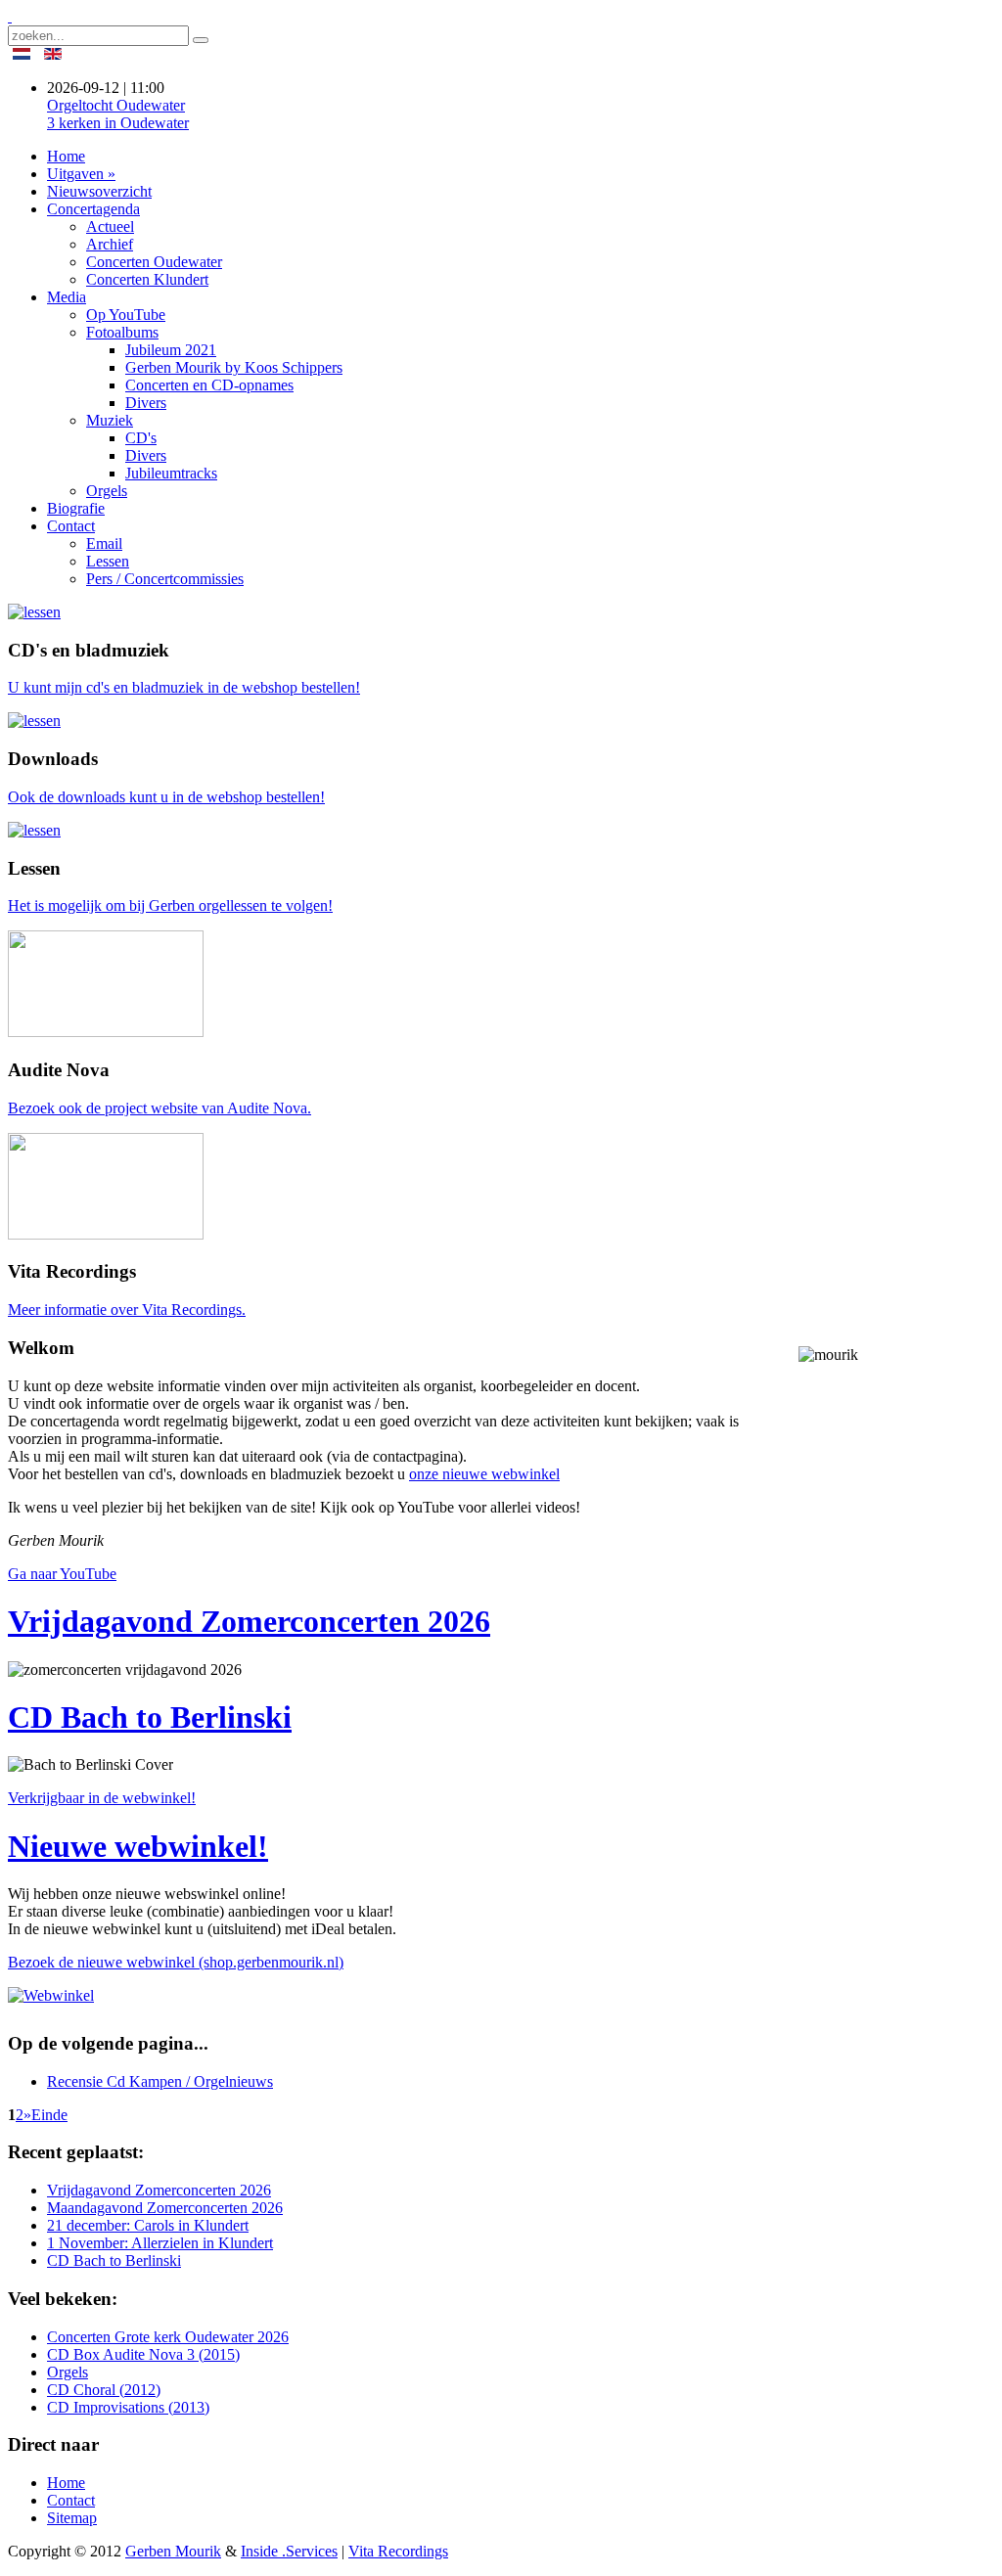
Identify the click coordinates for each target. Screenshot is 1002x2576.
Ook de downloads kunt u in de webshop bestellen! (166, 797)
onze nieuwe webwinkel (484, 1474)
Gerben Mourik (173, 2551)
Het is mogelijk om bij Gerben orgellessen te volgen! (170, 905)
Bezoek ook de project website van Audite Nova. (159, 1108)
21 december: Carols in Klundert (148, 2225)
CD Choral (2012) (104, 2390)
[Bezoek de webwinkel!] (56, 1995)
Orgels (68, 2372)
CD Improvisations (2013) (128, 2407)
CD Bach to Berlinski (150, 1717)
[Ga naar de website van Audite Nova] (106, 1032)
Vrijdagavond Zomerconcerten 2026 (249, 1621)
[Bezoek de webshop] (34, 612)
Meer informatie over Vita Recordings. (127, 1310)
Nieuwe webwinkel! (138, 1846)
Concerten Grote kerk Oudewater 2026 (168, 2337)
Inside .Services (289, 2551)
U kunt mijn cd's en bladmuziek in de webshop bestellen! (184, 687)
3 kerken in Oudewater (118, 114)
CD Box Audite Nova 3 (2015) (143, 2354)
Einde (49, 2115)
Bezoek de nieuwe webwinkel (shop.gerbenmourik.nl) (176, 1962)
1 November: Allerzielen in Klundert (160, 2243)
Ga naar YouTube (62, 1574)
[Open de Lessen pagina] (34, 830)
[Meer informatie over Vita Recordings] (106, 1234)
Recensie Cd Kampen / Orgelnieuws (160, 2081)
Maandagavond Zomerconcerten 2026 (165, 2208)
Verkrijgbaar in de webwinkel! (102, 1798)
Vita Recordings (398, 2551)
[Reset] (201, 40)
